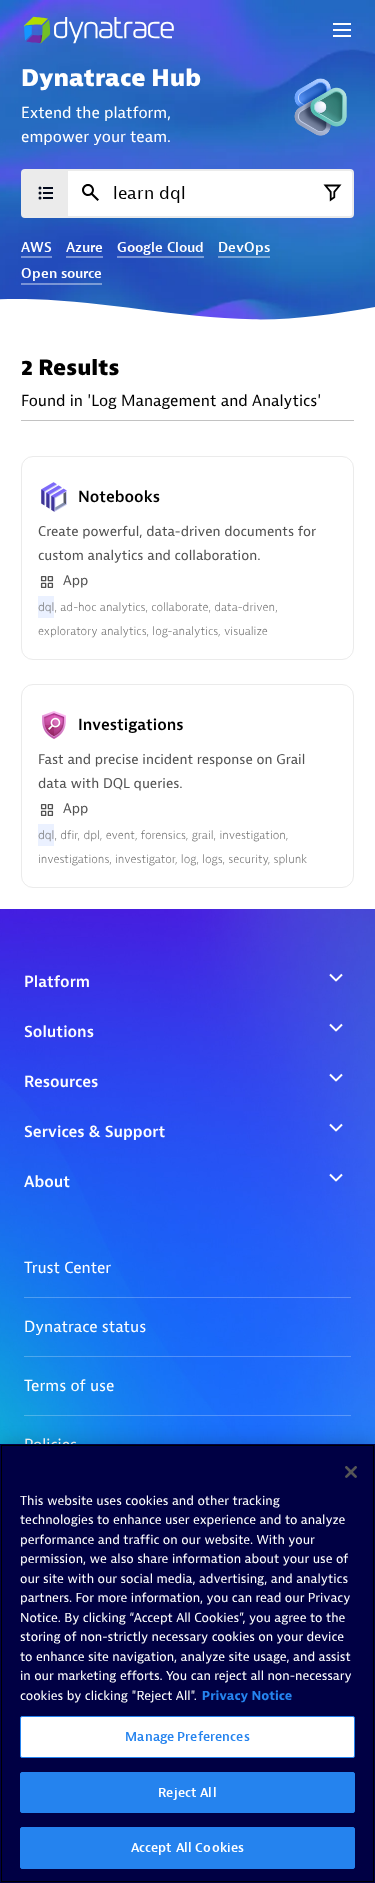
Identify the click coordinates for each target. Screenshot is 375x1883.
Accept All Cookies (187, 1847)
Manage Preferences (187, 1736)
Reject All (187, 1792)
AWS (36, 248)
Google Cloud (160, 248)
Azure (84, 248)
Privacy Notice (247, 1696)
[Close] (351, 1472)
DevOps (244, 248)
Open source (61, 274)
